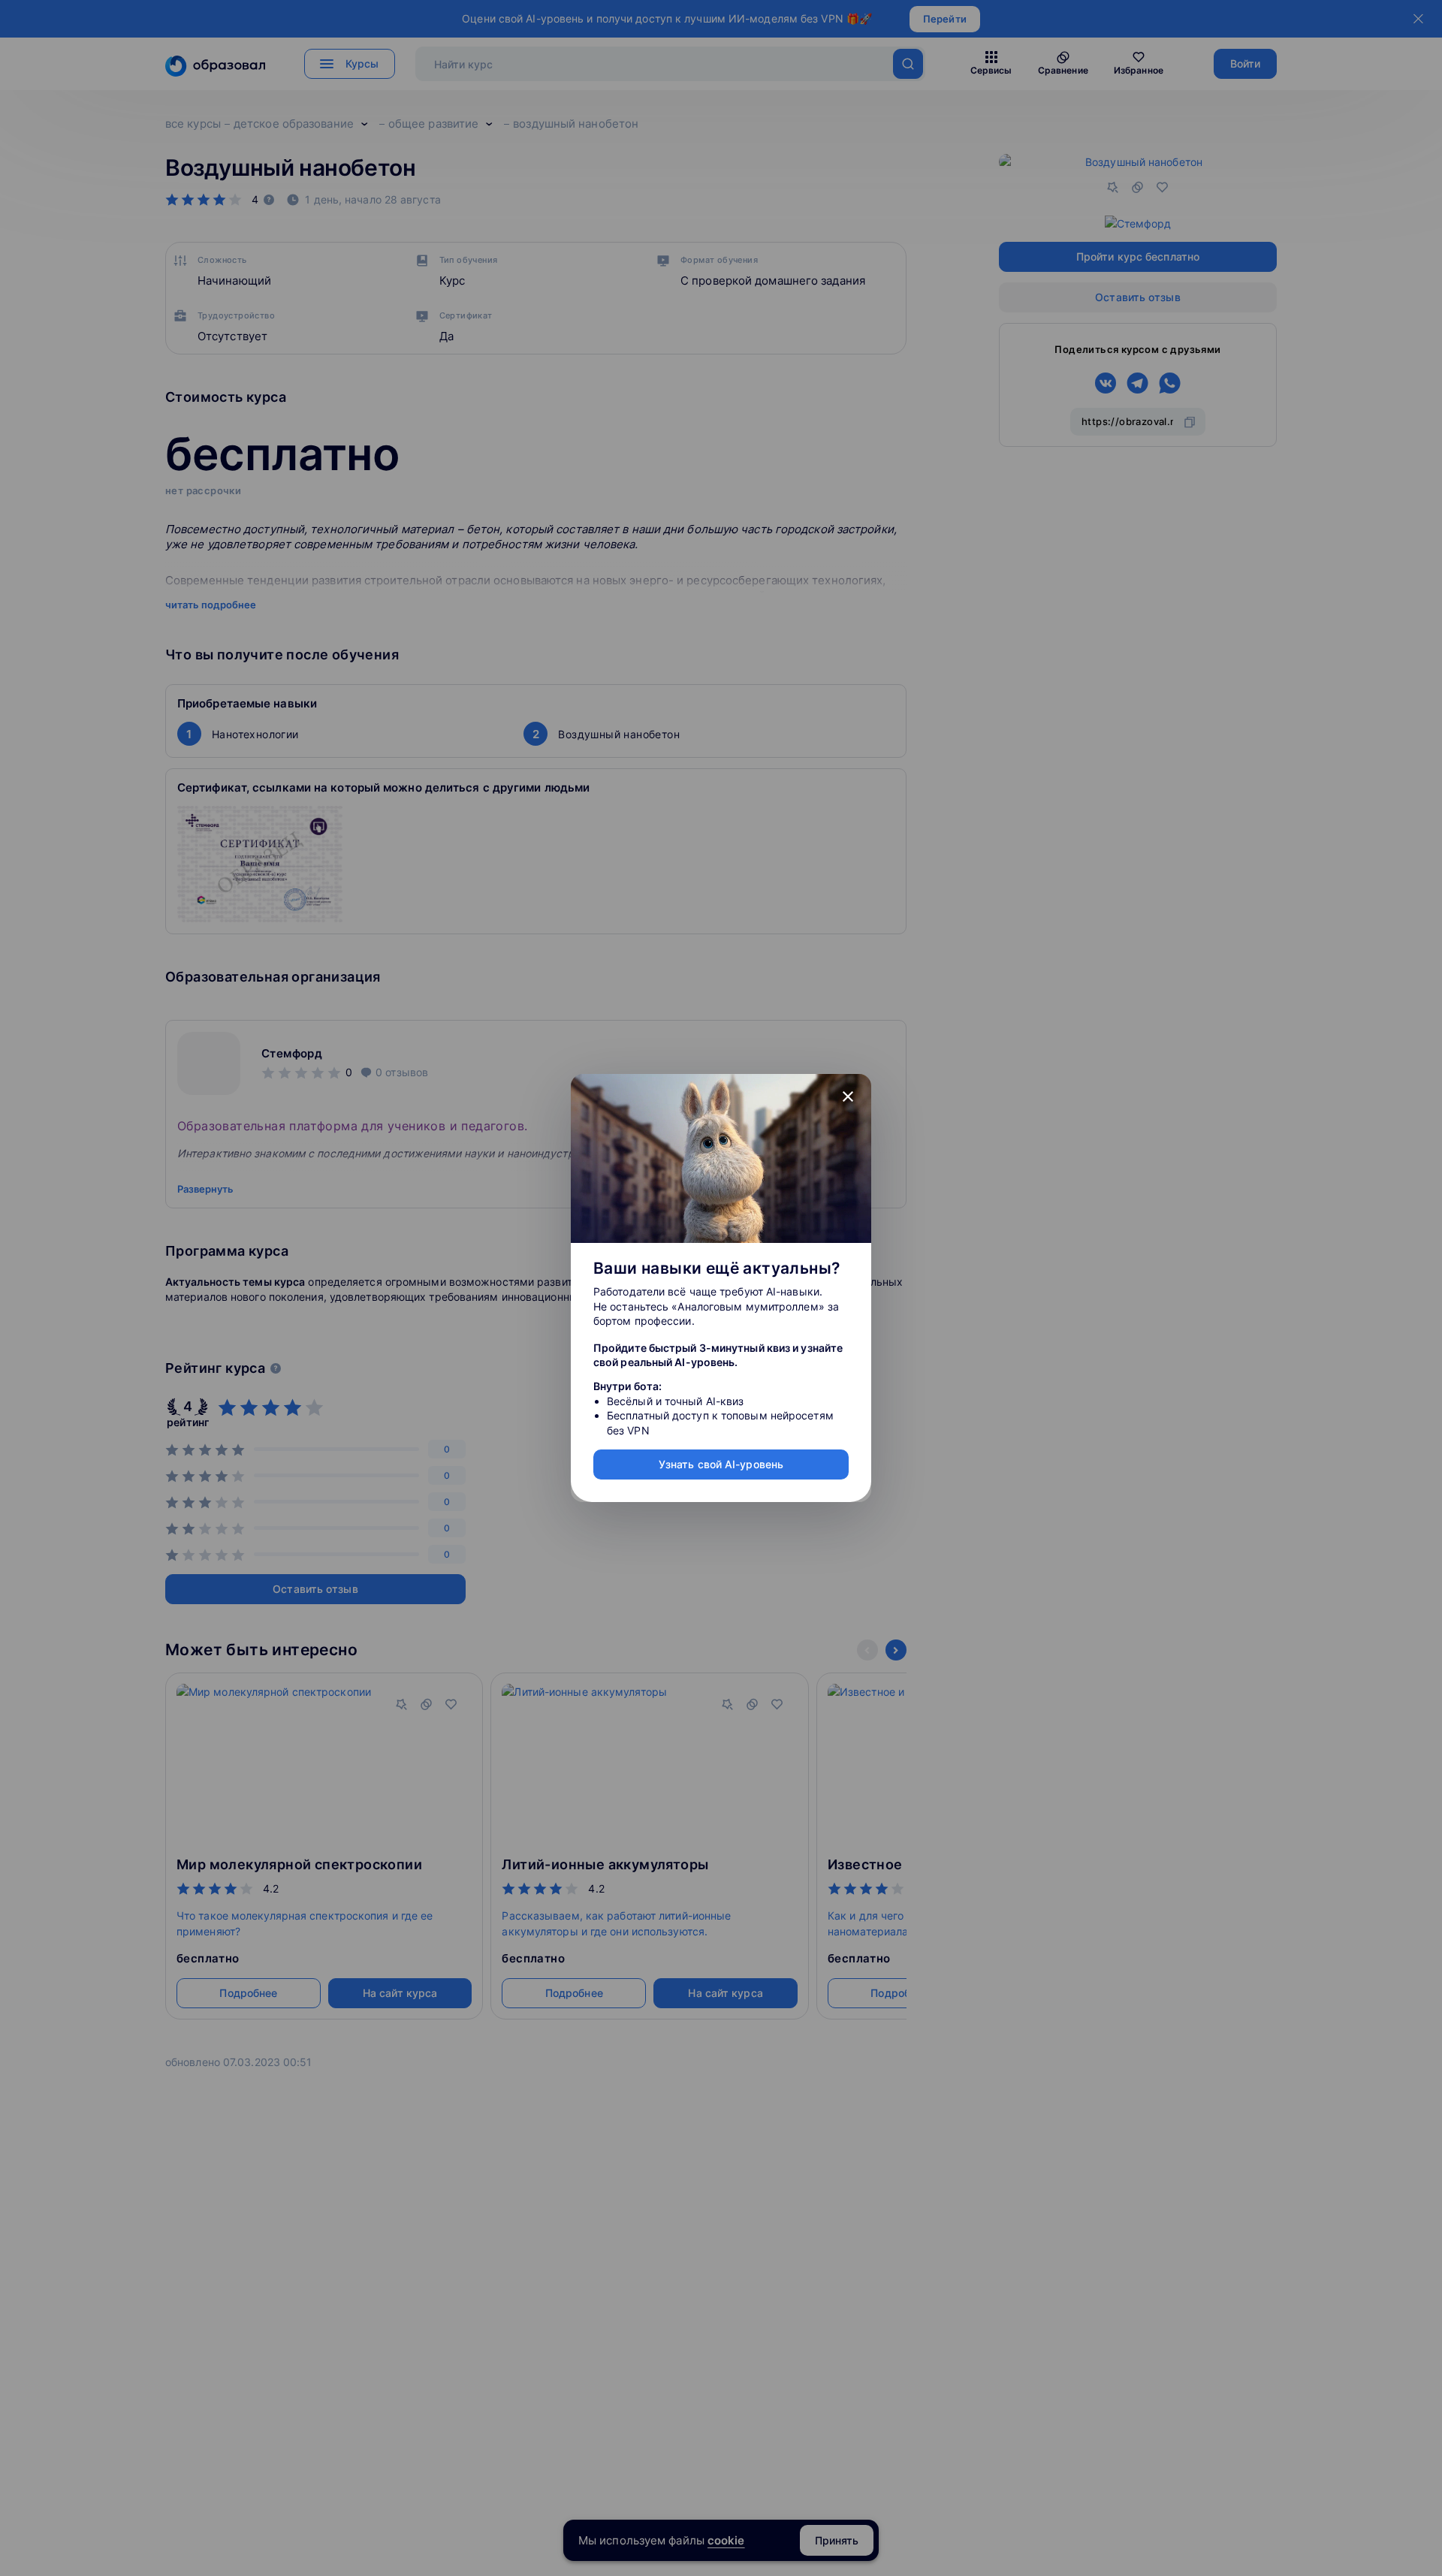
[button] (848, 1097)
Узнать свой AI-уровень (721, 1464)
